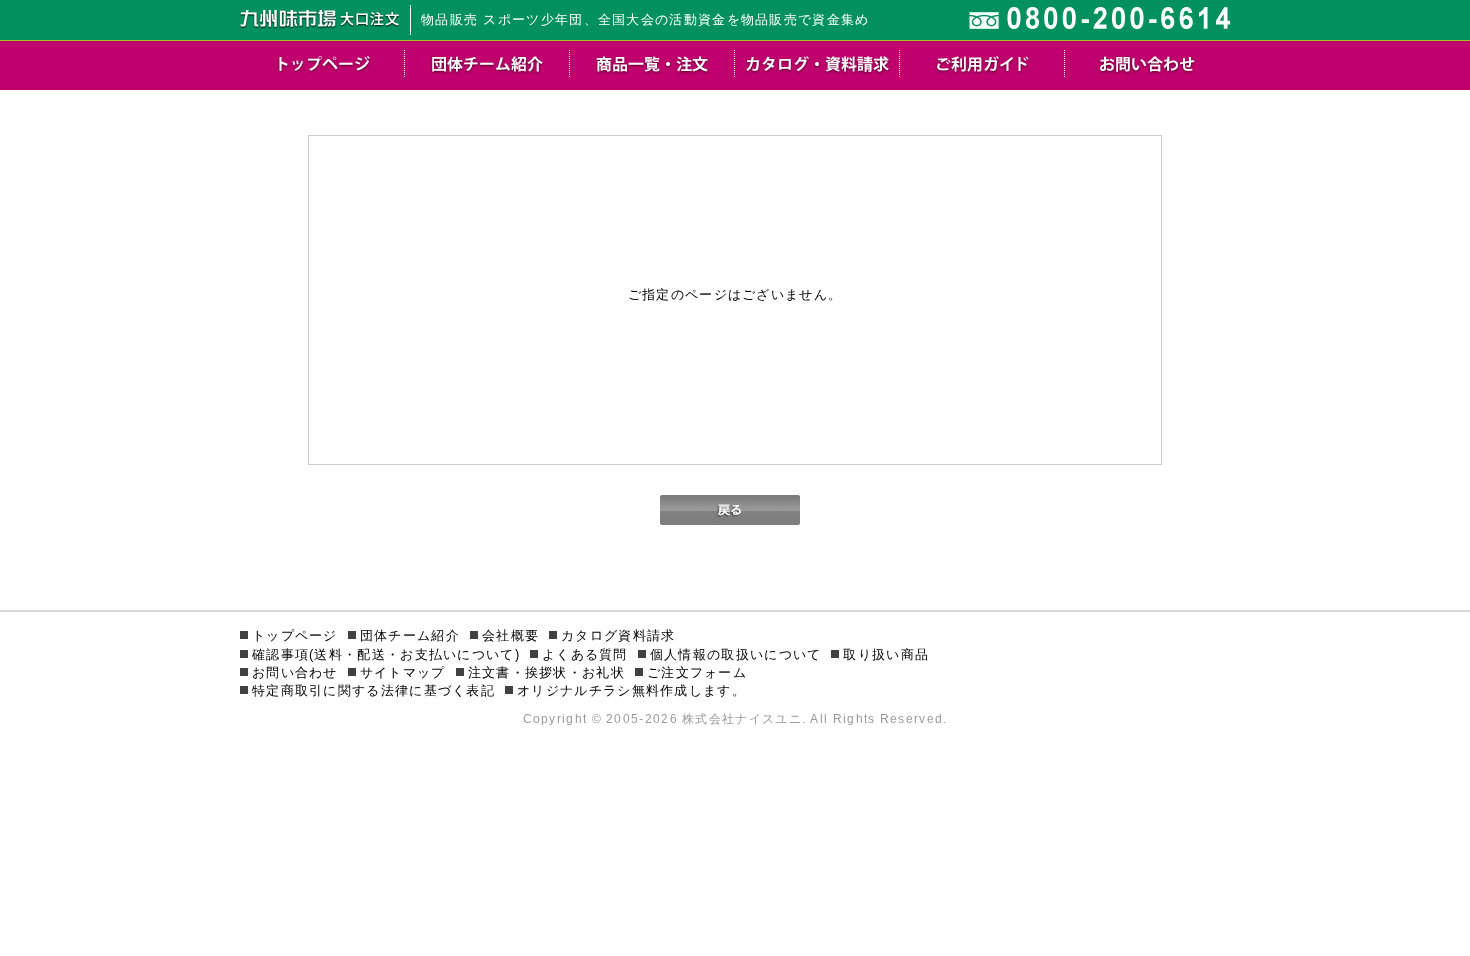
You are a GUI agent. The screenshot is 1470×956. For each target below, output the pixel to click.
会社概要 (510, 635)
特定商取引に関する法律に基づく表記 (373, 690)
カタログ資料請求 (618, 635)
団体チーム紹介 (410, 635)
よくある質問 (585, 654)
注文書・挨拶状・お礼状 (546, 672)
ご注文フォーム (697, 672)
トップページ (295, 635)
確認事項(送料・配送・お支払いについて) (386, 654)
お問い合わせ (295, 672)
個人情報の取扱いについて (736, 654)
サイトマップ (403, 672)
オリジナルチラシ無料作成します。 (631, 690)
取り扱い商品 (886, 654)
